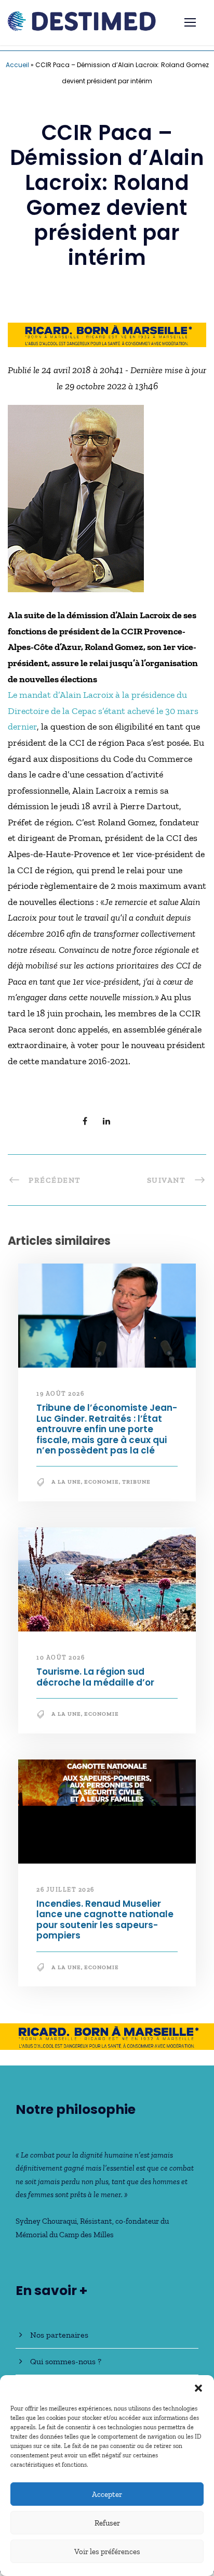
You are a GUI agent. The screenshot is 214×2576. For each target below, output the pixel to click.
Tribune (136, 1482)
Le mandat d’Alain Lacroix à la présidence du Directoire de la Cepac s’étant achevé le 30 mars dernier (103, 711)
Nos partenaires (59, 2335)
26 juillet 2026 (65, 1890)
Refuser (107, 2523)
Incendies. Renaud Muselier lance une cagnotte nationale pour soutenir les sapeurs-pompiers (105, 1920)
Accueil (17, 65)
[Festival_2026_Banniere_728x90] (107, 334)
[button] (198, 2388)
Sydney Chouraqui (46, 2221)
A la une (66, 1482)
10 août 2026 (61, 1657)
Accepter (107, 2494)
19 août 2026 (60, 1394)
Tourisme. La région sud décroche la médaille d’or (95, 1677)
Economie (102, 1482)
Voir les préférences (107, 2552)
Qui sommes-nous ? (66, 2361)
